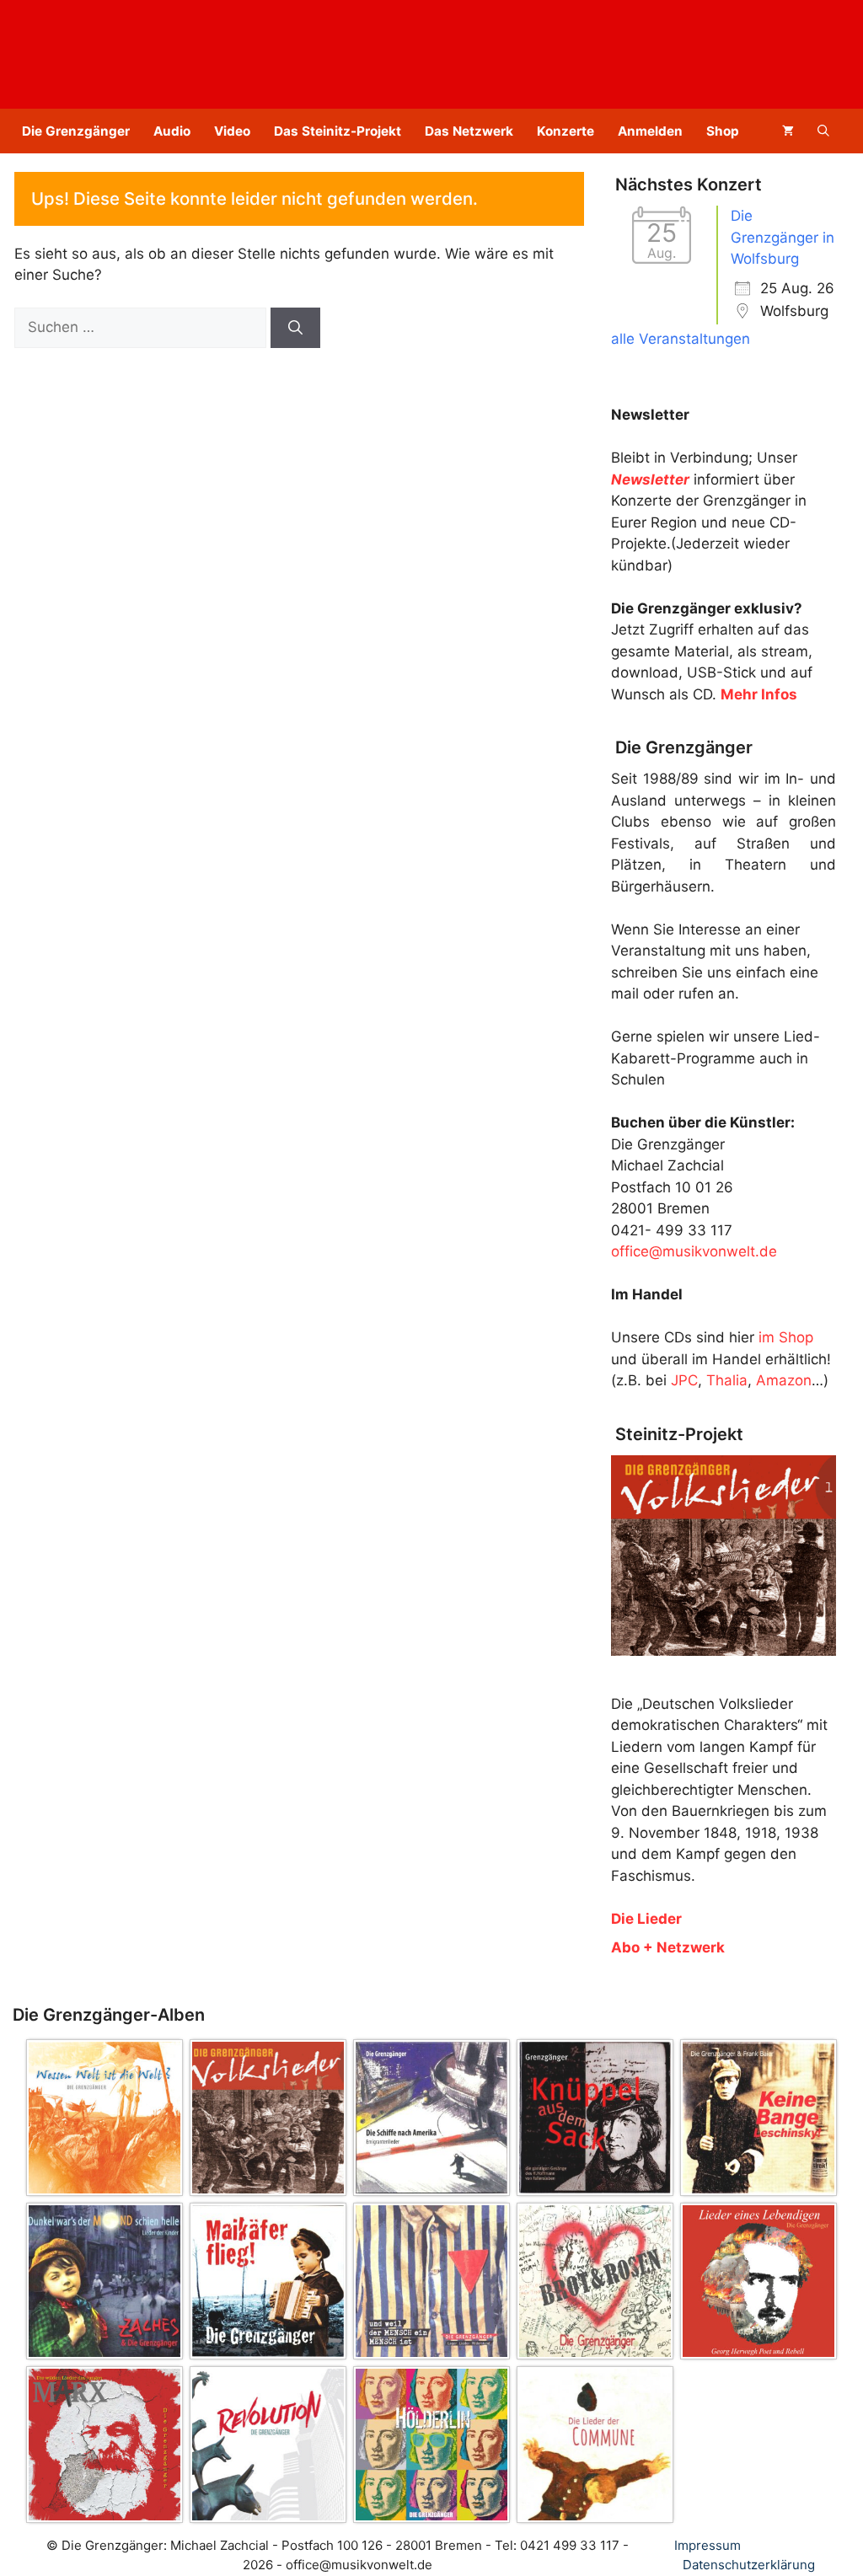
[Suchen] (295, 328)
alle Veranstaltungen (681, 339)
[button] (823, 131)
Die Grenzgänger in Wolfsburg (783, 237)
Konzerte (566, 131)
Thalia (727, 1380)
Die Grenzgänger (76, 131)
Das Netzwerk (469, 131)
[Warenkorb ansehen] (788, 131)
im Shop (786, 1337)
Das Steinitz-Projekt (338, 131)
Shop (723, 131)
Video (232, 131)
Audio (172, 131)
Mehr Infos (759, 694)
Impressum (708, 2545)
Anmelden (650, 131)
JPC (684, 1380)
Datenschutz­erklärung (749, 2565)
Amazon (784, 1380)
